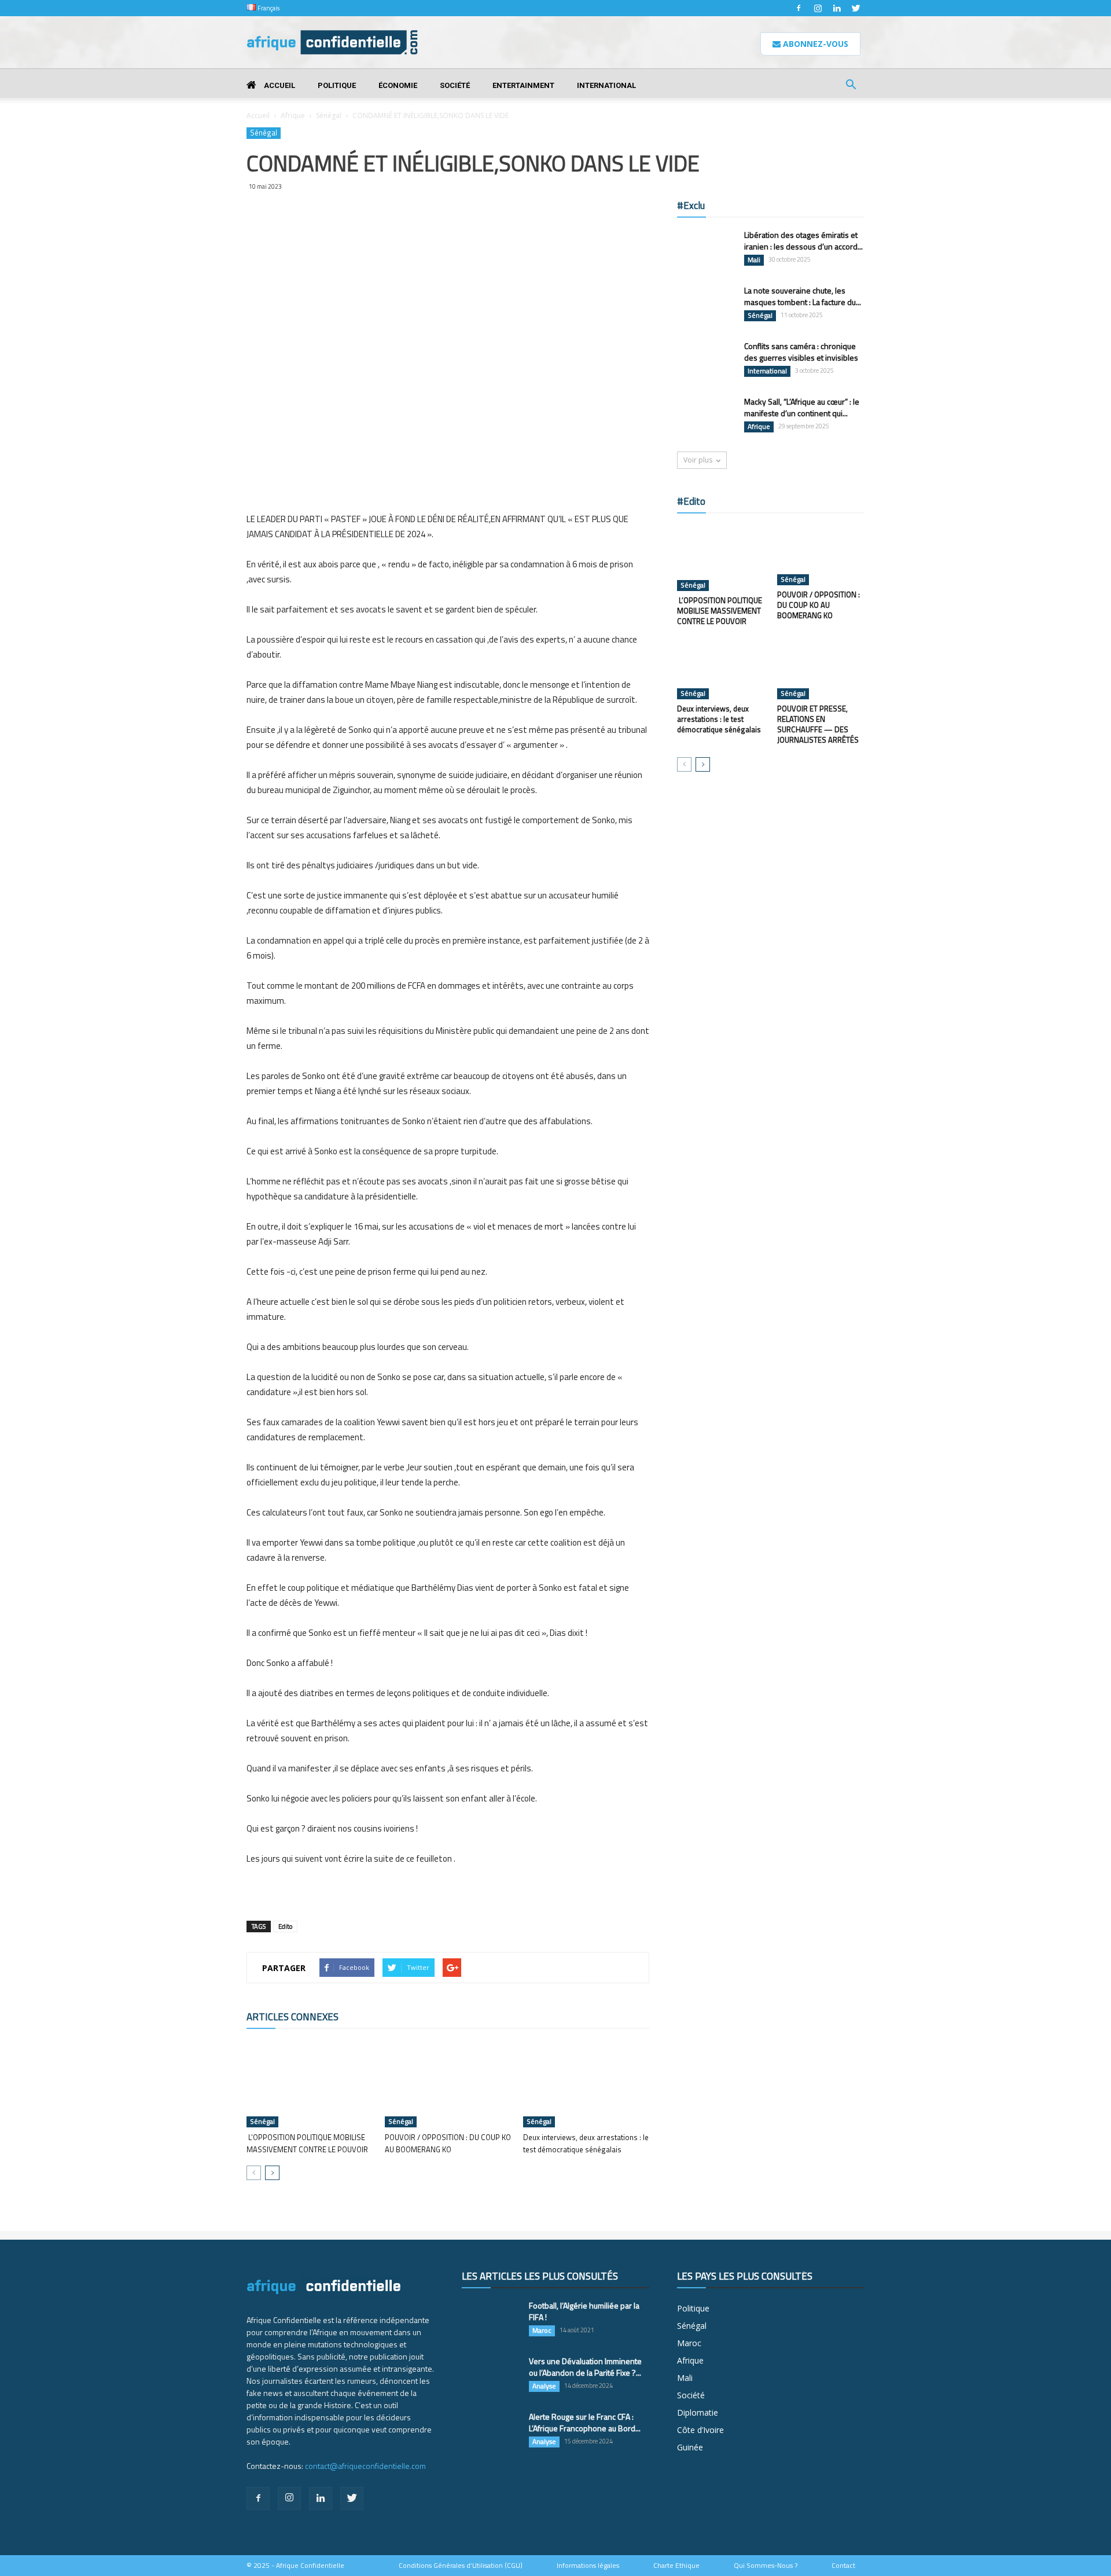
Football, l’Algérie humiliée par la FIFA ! (584, 2311)
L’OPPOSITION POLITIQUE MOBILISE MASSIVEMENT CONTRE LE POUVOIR (307, 2143)
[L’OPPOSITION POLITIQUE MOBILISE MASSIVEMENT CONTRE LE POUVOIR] (310, 2084)
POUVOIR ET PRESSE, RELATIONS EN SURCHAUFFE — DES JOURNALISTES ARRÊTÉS (818, 724)
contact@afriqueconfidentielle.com (365, 2466)
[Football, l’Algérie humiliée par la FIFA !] (491, 2320)
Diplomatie (698, 2412)
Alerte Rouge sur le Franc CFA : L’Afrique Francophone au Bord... (585, 2422)
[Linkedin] (837, 8)
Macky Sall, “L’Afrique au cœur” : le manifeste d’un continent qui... (802, 407)
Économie (398, 85)
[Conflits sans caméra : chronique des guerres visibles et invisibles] (706, 361)
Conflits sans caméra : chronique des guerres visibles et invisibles (801, 352)
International (606, 85)
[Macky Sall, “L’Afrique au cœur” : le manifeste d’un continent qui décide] (706, 416)
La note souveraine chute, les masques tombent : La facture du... (803, 296)
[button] (851, 86)
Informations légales (588, 2566)
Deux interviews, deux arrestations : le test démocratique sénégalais (586, 2143)
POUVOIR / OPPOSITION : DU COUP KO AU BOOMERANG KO (448, 2143)
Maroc (542, 2331)
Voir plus (698, 460)
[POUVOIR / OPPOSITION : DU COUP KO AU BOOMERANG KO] (448, 2084)
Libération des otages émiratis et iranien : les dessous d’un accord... (803, 241)
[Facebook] (799, 8)
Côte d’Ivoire (700, 2430)
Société (455, 85)
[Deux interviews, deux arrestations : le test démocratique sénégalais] (586, 2084)
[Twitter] (856, 8)
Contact (843, 2566)
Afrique (293, 115)
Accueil (279, 85)
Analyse (544, 2386)
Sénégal (329, 115)
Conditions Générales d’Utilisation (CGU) (461, 2566)
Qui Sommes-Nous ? (766, 2566)
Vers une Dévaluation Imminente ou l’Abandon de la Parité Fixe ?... (585, 2367)
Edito (285, 1927)
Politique (337, 85)
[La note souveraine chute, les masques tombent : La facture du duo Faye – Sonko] (706, 305)
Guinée (690, 2447)
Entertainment (523, 85)
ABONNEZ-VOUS (814, 44)
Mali (754, 260)
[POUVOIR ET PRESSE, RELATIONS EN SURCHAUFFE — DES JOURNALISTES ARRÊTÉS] (821, 669)
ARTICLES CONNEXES (293, 2017)
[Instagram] (818, 8)
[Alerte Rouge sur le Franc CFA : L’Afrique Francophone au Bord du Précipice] (491, 2431)
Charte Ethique (676, 2566)
